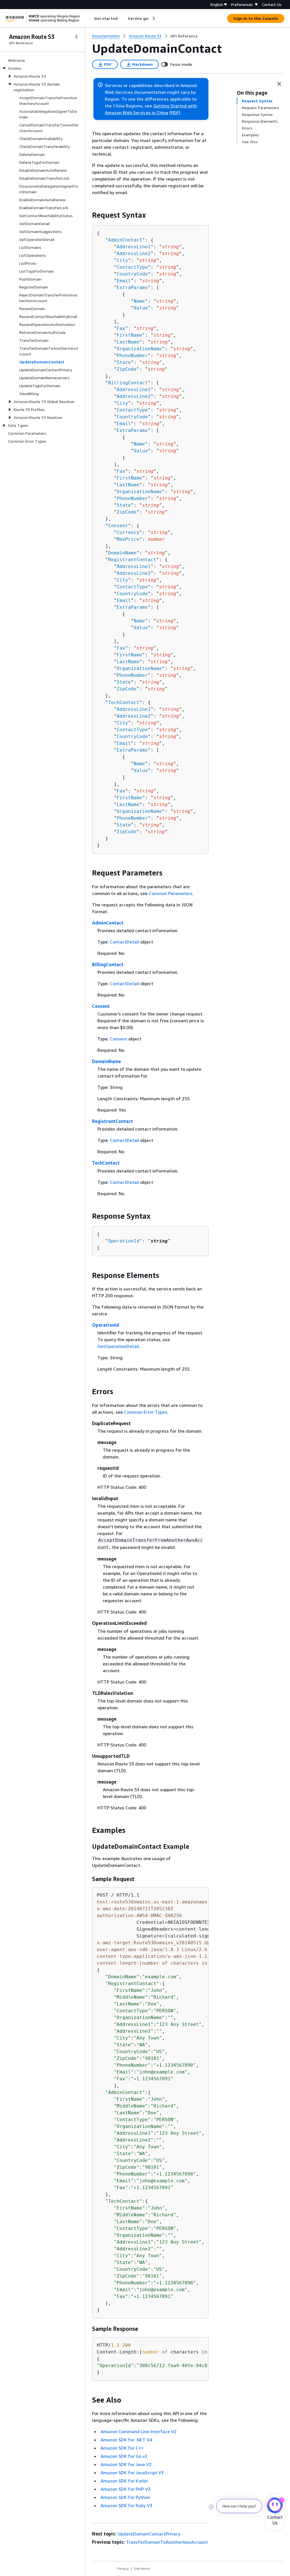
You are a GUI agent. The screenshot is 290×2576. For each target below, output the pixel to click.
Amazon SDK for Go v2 (124, 2456)
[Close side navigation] (76, 37)
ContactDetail (124, 942)
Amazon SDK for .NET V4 (126, 2440)
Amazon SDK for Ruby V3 (126, 2505)
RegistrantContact (132, 560)
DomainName (122, 553)
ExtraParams (132, 288)
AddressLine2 (134, 254)
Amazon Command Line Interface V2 (138, 2431)
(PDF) (175, 113)
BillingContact (128, 383)
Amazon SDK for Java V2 (126, 2464)
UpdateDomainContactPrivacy (149, 2534)
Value (141, 308)
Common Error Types (146, 1412)
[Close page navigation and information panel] (279, 84)
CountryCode (132, 274)
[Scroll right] (153, 18)
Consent (118, 526)
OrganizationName (139, 349)
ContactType (132, 267)
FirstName (129, 335)
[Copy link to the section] (88, 215)
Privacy (123, 2568)
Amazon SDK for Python (125, 2497)
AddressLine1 (134, 247)
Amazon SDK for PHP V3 (125, 2489)
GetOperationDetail (118, 1346)
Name (139, 301)
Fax (121, 328)
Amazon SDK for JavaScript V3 (132, 2473)
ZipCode (127, 369)
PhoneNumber (132, 356)
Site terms (142, 2568)
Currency (128, 532)
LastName (128, 342)
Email (124, 281)
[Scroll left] (90, 18)
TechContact (124, 702)
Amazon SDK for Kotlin (124, 2481)
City (122, 260)
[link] (184, 36)
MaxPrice (128, 539)
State (124, 362)
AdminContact (125, 240)
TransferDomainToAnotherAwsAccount (167, 2542)
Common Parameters (171, 893)
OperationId (124, 1241)
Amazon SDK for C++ (122, 2448)
